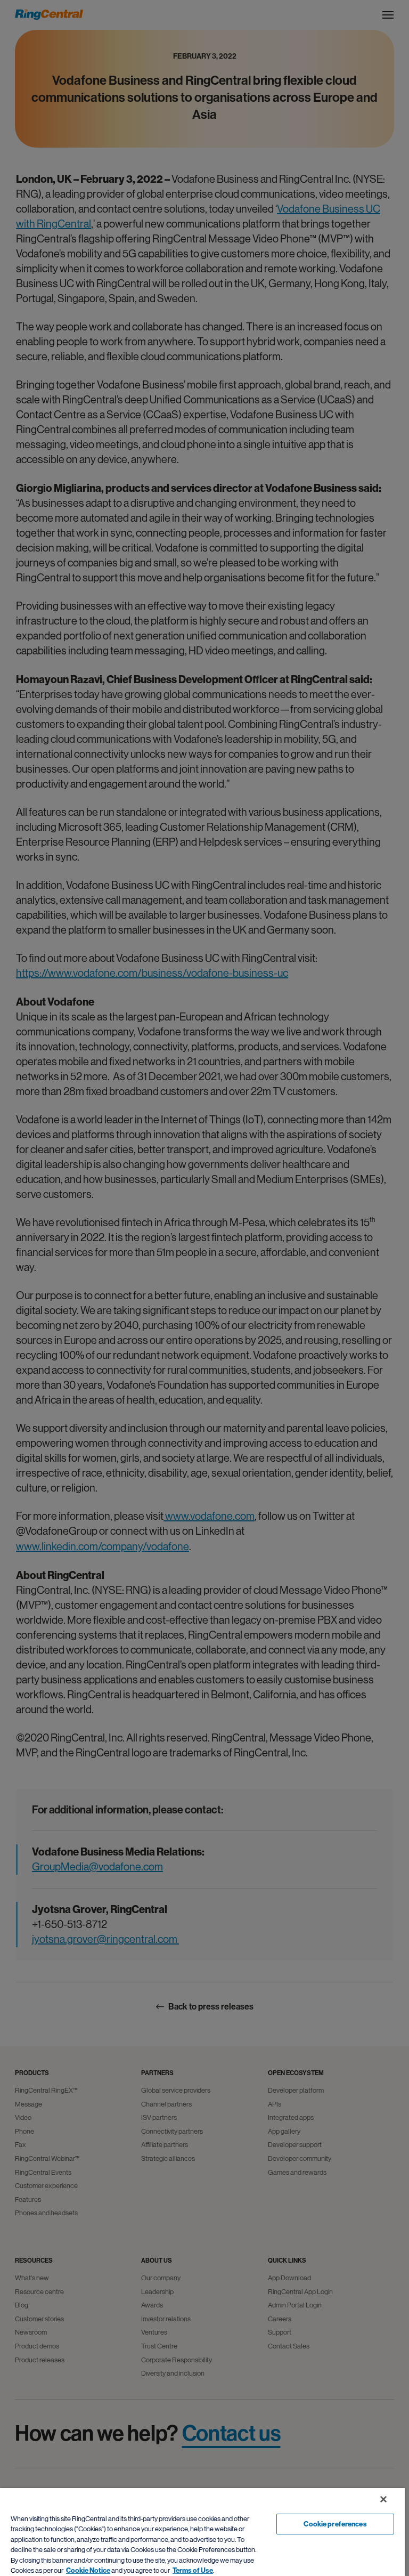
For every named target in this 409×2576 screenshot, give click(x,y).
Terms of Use (193, 2570)
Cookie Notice (88, 2570)
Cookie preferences (335, 2524)
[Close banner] (383, 2499)
